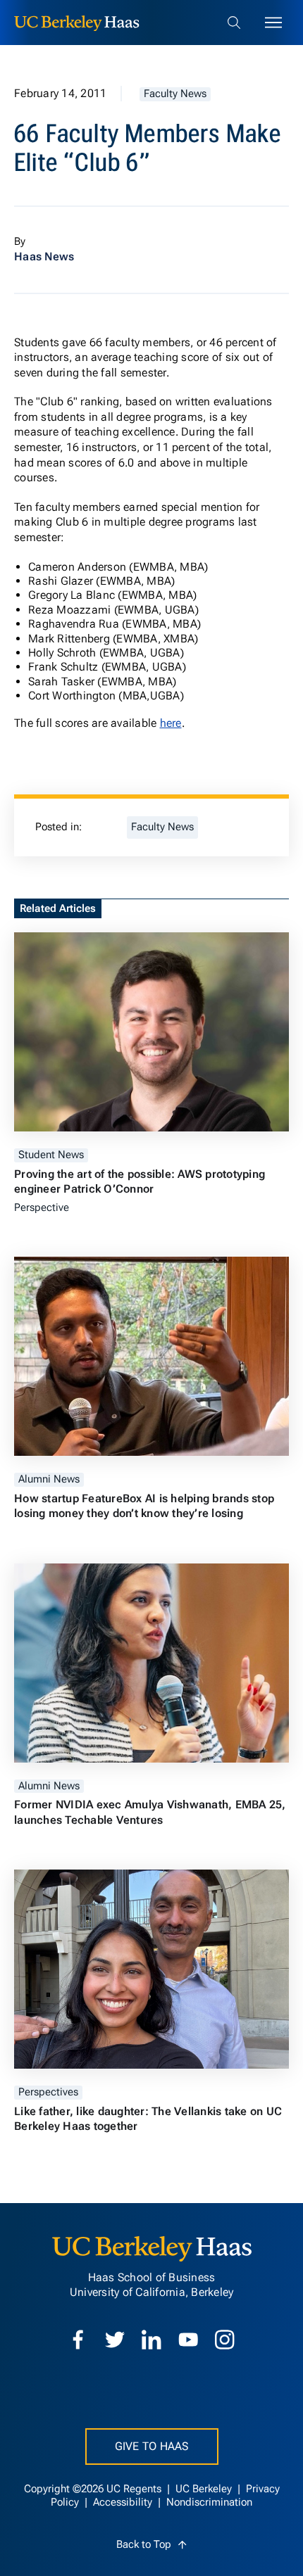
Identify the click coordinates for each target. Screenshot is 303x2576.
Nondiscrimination (209, 2502)
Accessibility (124, 2502)
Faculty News (175, 94)
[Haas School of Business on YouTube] (188, 2340)
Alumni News (49, 1479)
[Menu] (273, 23)
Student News (51, 1155)
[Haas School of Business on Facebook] (78, 2340)
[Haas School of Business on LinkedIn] (151, 2340)
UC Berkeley (205, 2489)
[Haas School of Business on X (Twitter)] (115, 2340)
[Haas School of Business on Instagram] (225, 2340)
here (171, 723)
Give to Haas (152, 2446)
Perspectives (48, 2092)
